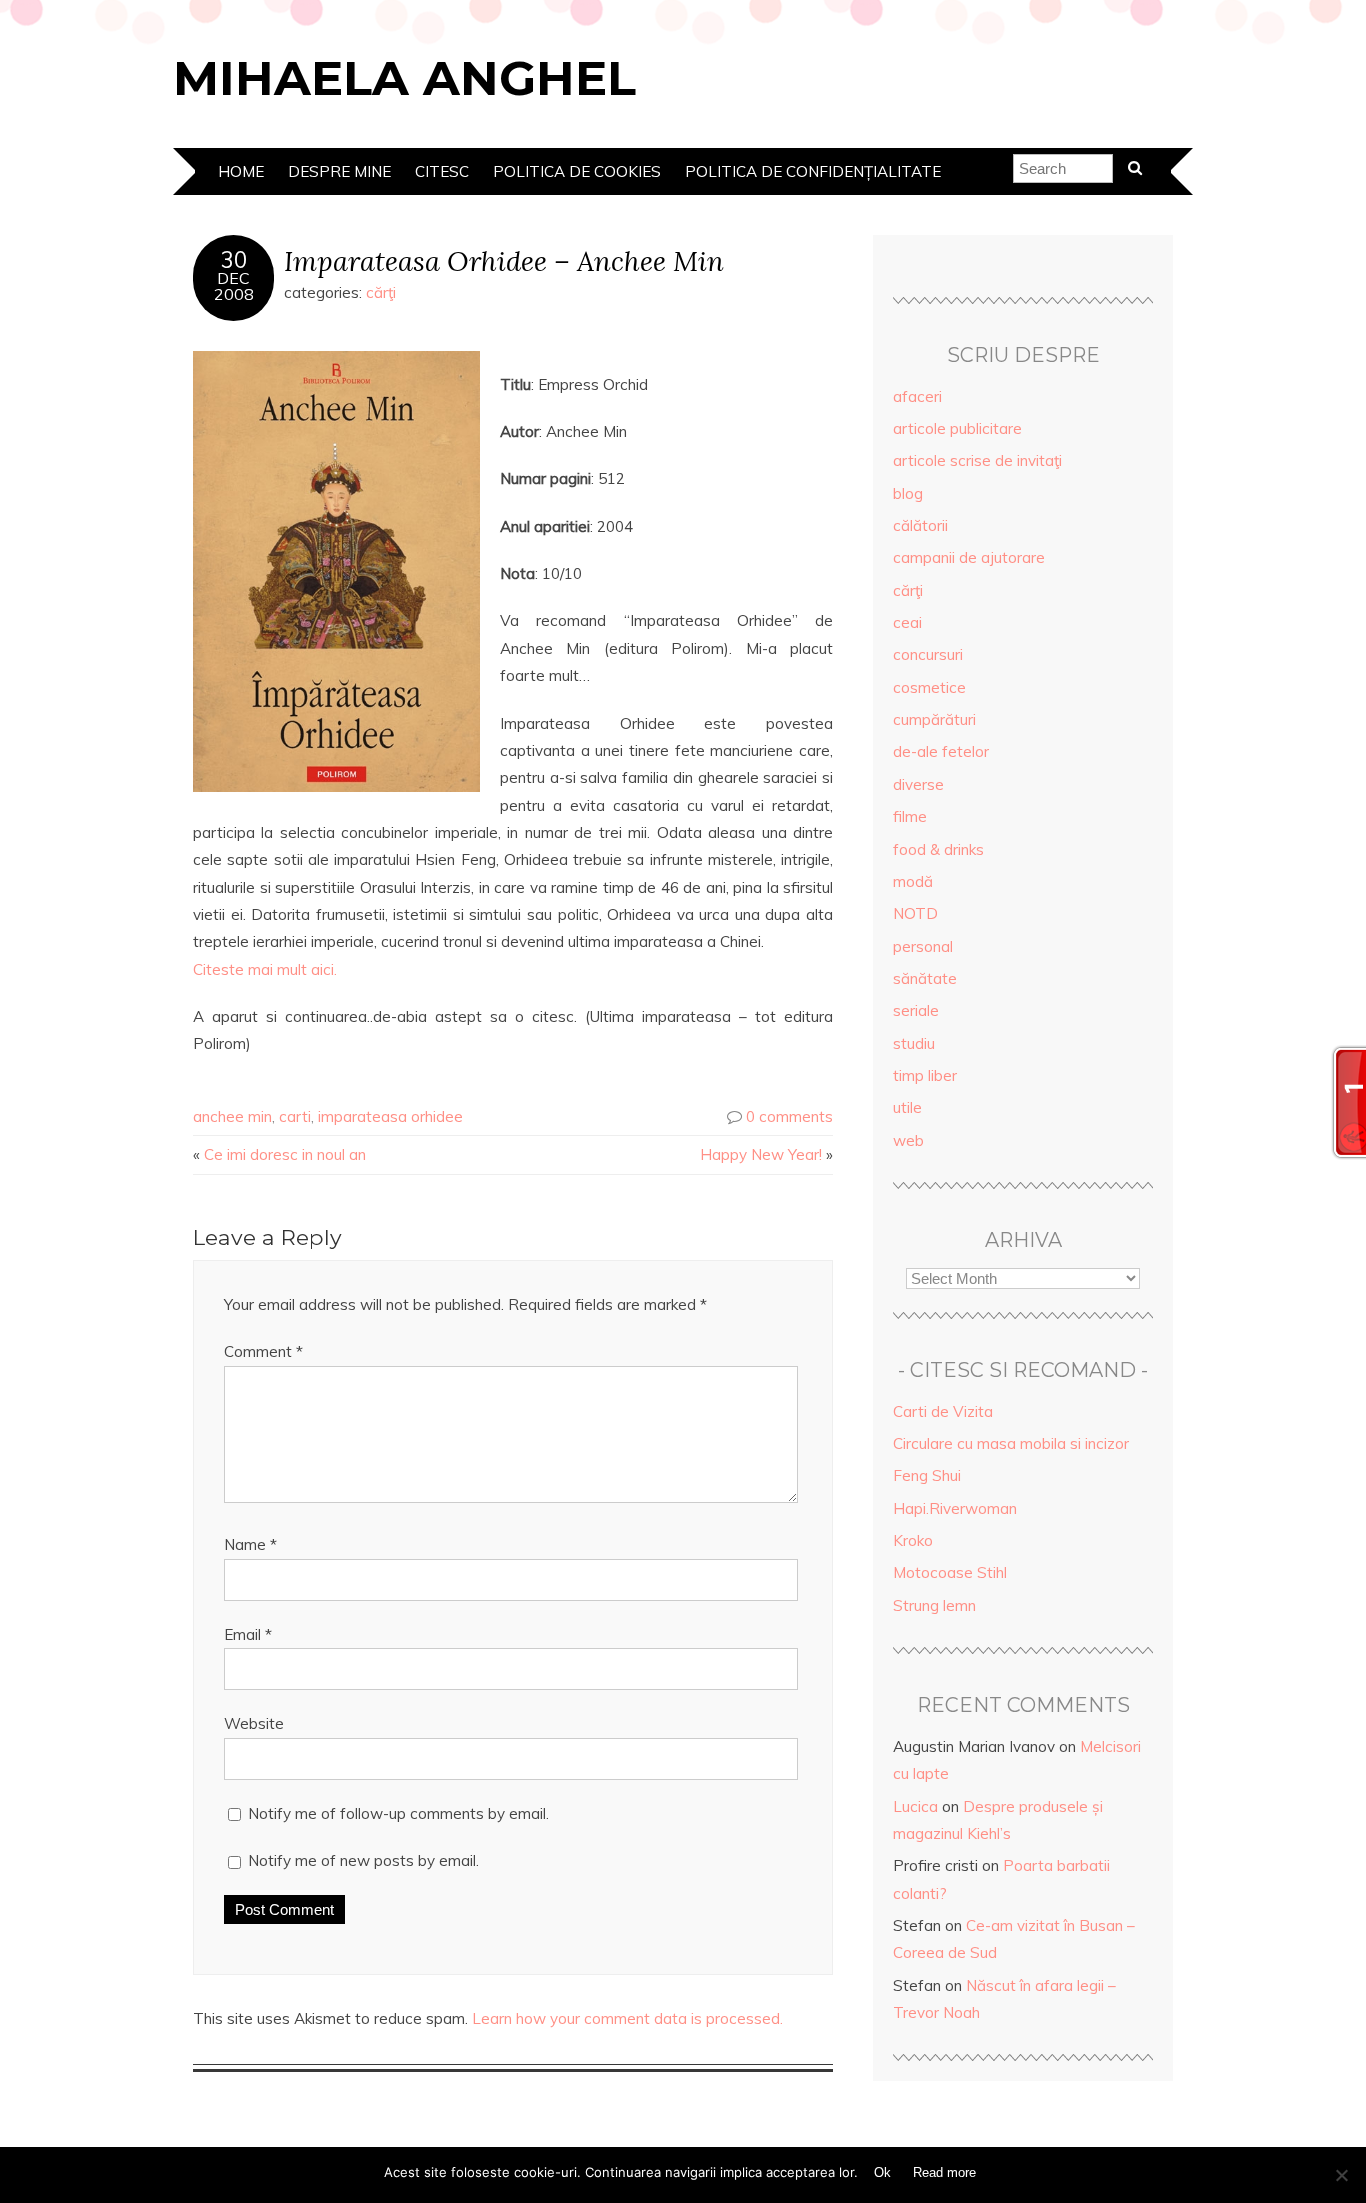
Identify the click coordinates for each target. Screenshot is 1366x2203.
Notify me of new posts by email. (363, 1860)
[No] (1341, 2175)
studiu (914, 1043)
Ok (882, 2172)
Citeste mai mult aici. (265, 969)
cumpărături (934, 719)
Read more (944, 2172)
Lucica (915, 1806)
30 (234, 260)
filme (910, 816)
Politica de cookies (577, 171)
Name (250, 1544)
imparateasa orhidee (390, 1116)
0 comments (789, 1116)
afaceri (917, 396)
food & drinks (938, 849)
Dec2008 (234, 286)
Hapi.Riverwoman (955, 1508)
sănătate (925, 978)
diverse (918, 784)
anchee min (232, 1116)
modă (913, 881)
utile (907, 1107)
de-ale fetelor (941, 751)
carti (295, 1116)
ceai (907, 622)
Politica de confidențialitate (813, 171)
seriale (916, 1010)
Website (254, 1723)
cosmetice (929, 687)
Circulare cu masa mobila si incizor (1011, 1443)
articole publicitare (957, 428)
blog (908, 493)
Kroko (913, 1540)
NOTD (915, 913)
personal (923, 946)
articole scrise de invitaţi (977, 460)
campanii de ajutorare (969, 557)
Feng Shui (927, 1475)
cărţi (381, 292)
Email (248, 1634)
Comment (263, 1351)
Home (241, 171)
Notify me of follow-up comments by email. (398, 1813)
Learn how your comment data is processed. (627, 2018)
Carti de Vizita (943, 1411)
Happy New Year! (761, 1154)
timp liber (925, 1075)
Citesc (442, 171)
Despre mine (339, 171)
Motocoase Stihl (950, 1572)
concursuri (928, 654)
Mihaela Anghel (404, 78)
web (908, 1140)
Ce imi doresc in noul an (285, 1154)
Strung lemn (934, 1605)
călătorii (920, 525)
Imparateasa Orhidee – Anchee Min (504, 260)
